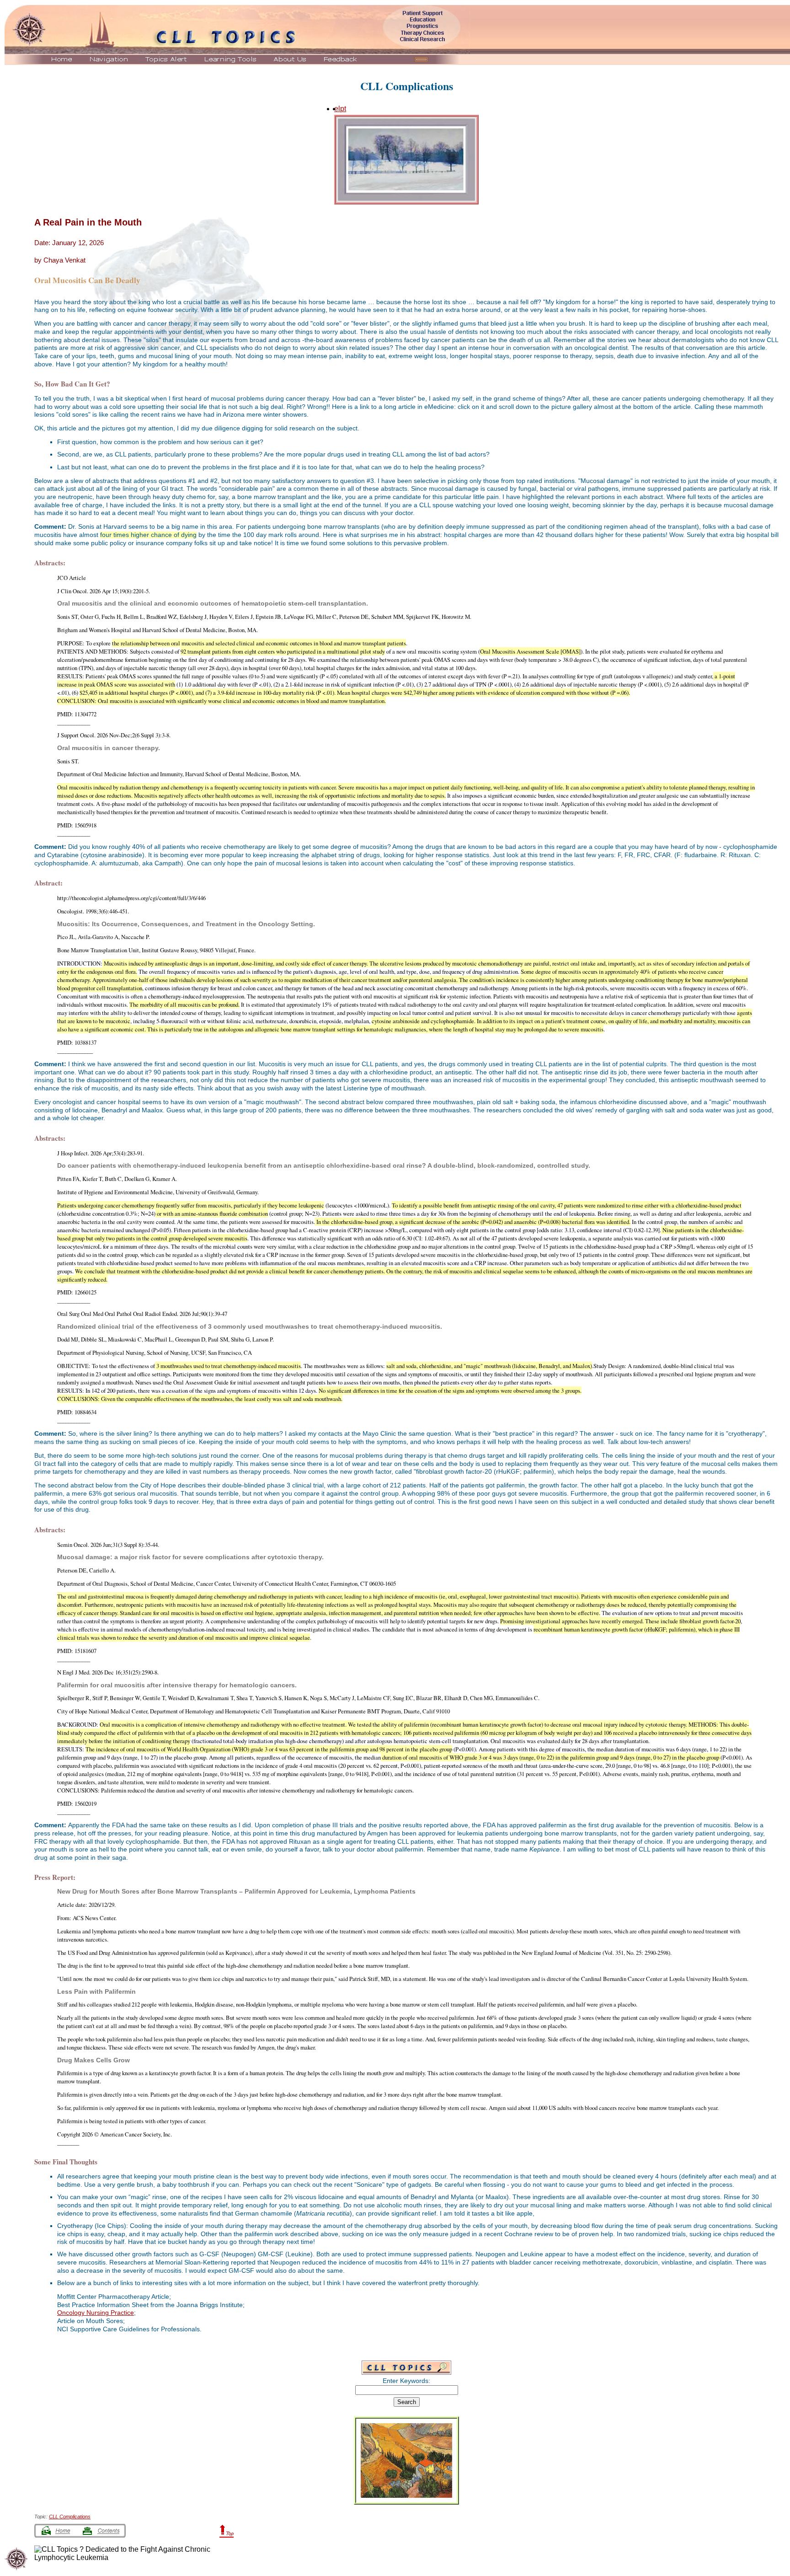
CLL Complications (407, 86)
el (337, 109)
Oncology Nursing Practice (96, 2313)
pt (343, 109)
